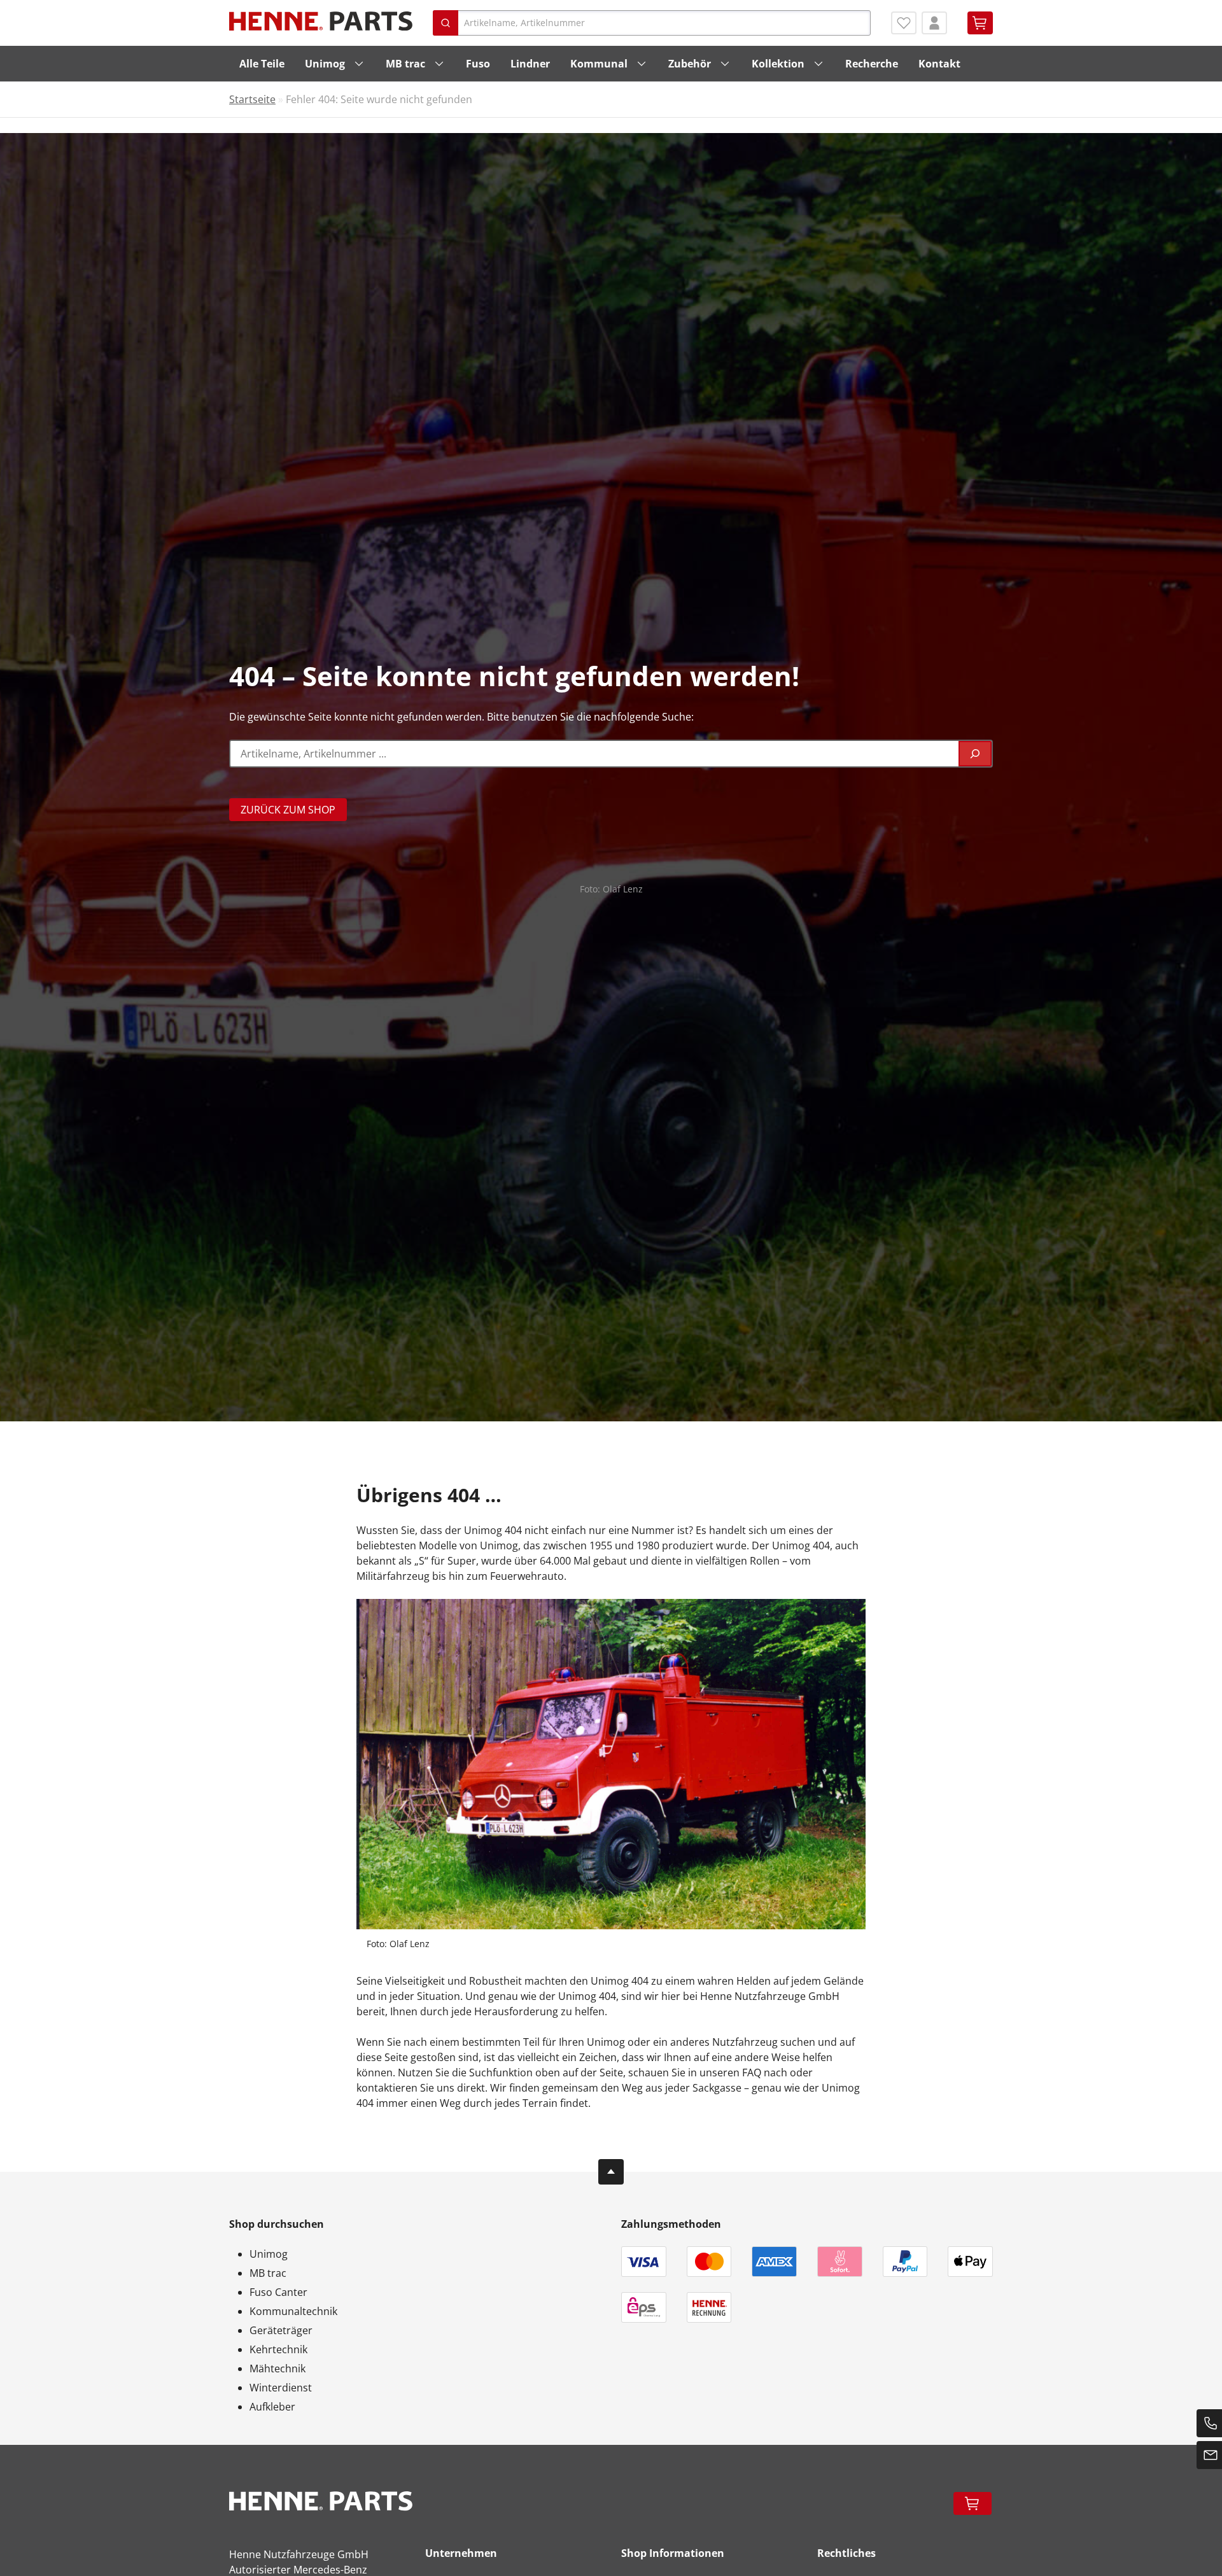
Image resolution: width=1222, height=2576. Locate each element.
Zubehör (690, 64)
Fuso (478, 64)
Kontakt (939, 64)
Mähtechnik (277, 2368)
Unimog (325, 64)
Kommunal (599, 64)
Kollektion (778, 64)
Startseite (252, 99)
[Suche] (975, 754)
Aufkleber (272, 2407)
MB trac (405, 64)
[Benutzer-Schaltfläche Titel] (934, 23)
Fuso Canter (278, 2292)
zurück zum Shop (288, 810)
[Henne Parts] (321, 21)
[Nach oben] (611, 2172)
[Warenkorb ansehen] (980, 23)
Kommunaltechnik (293, 2311)
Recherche (872, 64)
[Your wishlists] (904, 23)
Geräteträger (281, 2330)
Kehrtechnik (278, 2349)
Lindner (530, 64)
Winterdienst (281, 2388)
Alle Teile (262, 64)
